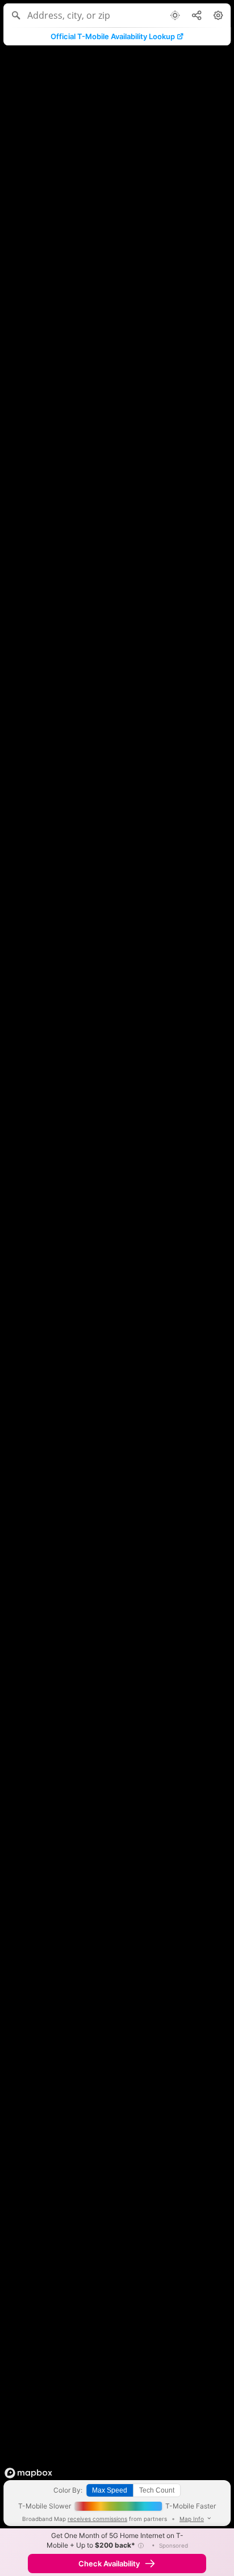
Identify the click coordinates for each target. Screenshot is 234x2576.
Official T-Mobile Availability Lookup (113, 36)
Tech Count (157, 2490)
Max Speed (110, 2490)
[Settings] (218, 15)
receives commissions (97, 2519)
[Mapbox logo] (28, 2473)
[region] (117, 1288)
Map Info (192, 2519)
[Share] (197, 15)
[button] (141, 2545)
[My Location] (175, 15)
